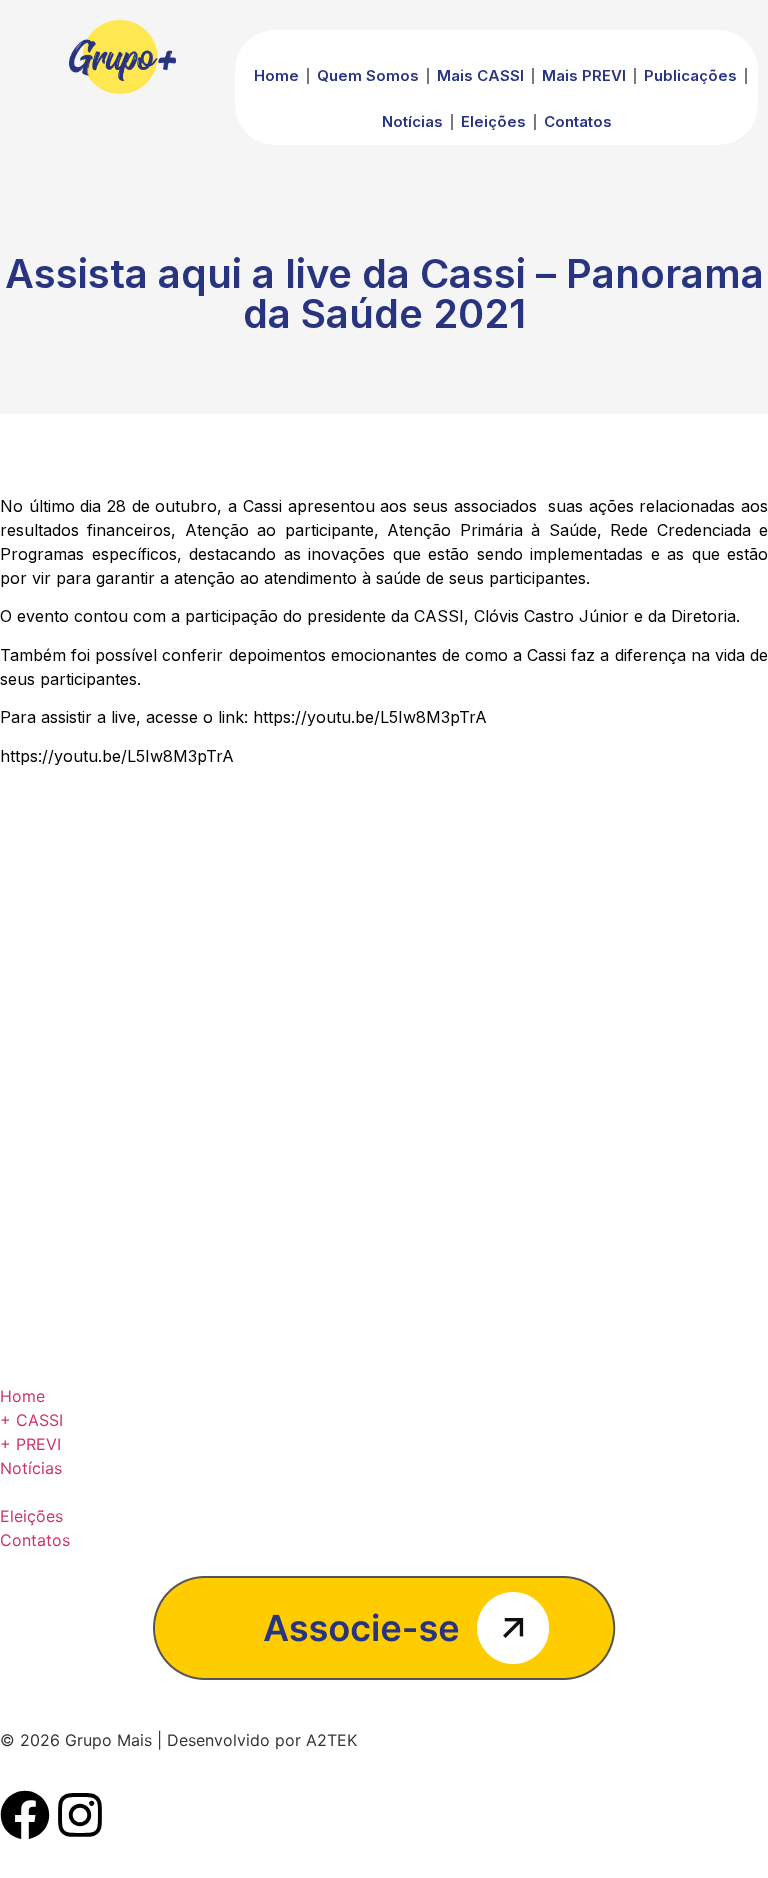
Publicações (690, 75)
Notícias (412, 121)
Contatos (578, 121)
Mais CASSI (480, 75)
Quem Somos (368, 75)
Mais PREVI (584, 75)
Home (276, 75)
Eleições (493, 121)
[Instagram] (80, 1815)
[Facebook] (25, 1815)
